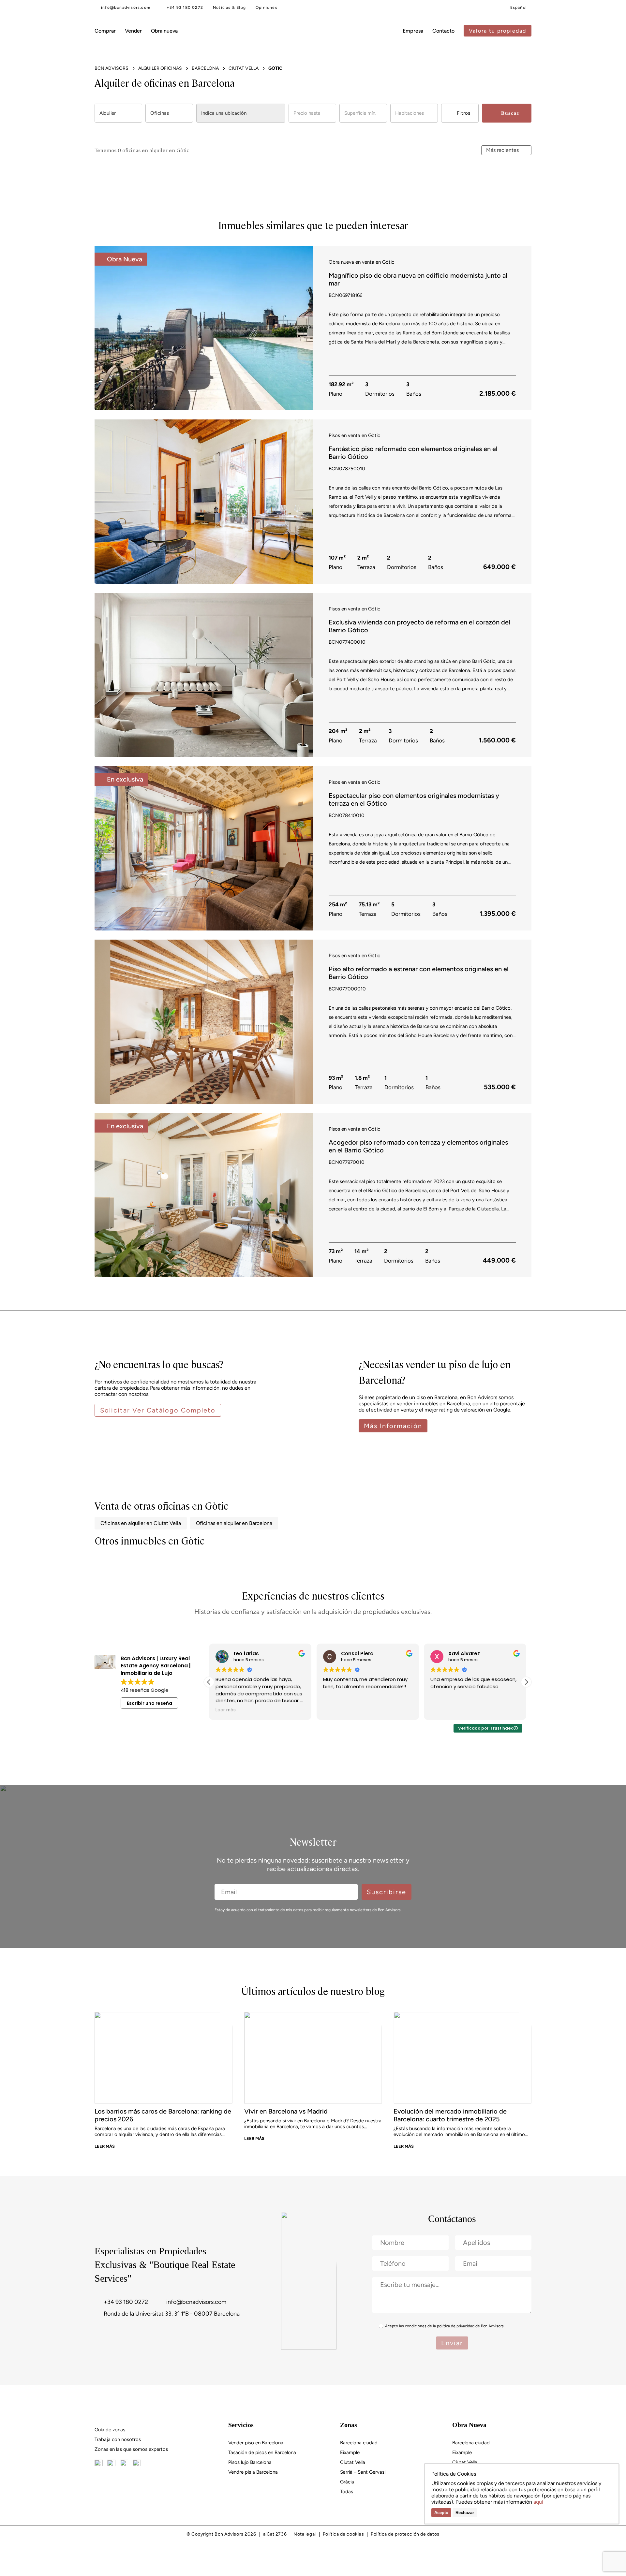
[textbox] (312, 113)
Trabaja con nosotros (118, 2439)
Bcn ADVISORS (112, 68)
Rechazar (465, 2513)
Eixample (350, 2452)
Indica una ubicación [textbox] (224, 113)
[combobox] (118, 113)
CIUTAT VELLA (244, 68)
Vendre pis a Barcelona (253, 2472)
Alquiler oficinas (160, 68)
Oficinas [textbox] (160, 113)
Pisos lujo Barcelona (250, 2462)
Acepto (441, 2513)
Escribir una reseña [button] (149, 1703)
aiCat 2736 (275, 2534)
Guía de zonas (110, 2430)
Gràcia (347, 2482)
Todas (347, 2492)
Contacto (443, 31)
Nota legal (305, 2534)
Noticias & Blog (229, 7)
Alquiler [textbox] (108, 113)
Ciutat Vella (353, 2462)
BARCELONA (205, 68)
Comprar (105, 31)
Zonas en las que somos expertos (131, 2449)
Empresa (413, 31)
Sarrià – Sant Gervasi (363, 2472)
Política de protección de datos (405, 2534)
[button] (306, 327)
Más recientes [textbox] (502, 150)
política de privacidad (456, 2326)
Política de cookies (343, 2534)
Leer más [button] (440, 1710)
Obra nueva (164, 31)
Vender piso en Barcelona (256, 2443)
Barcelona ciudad (359, 2443)
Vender (133, 31)
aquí (538, 2502)
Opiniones (267, 7)
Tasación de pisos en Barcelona (262, 2452)
